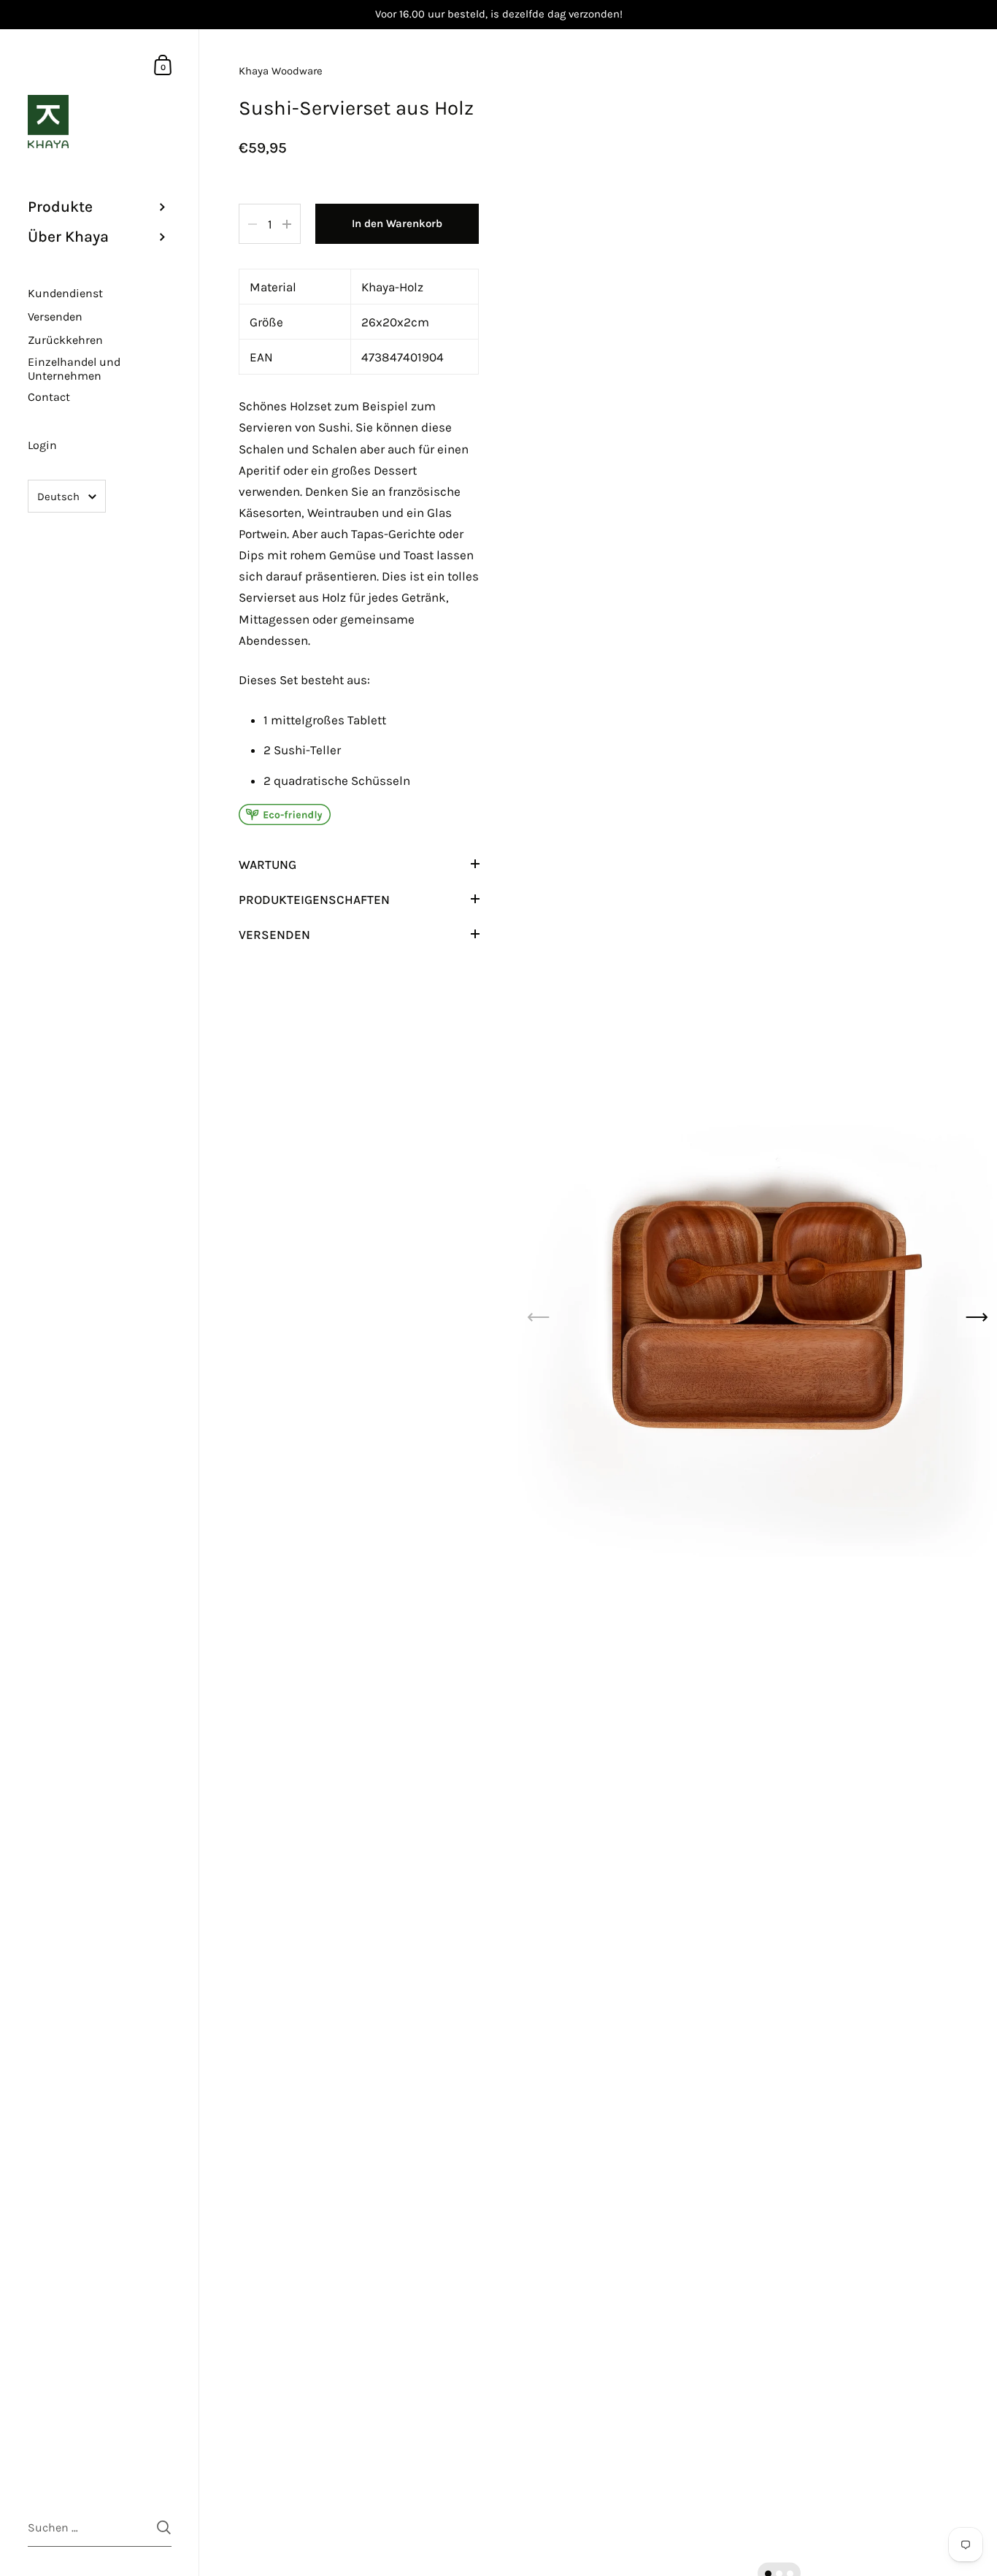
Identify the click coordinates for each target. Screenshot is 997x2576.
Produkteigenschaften (314, 900)
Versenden (274, 935)
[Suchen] (164, 2527)
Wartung (267, 865)
